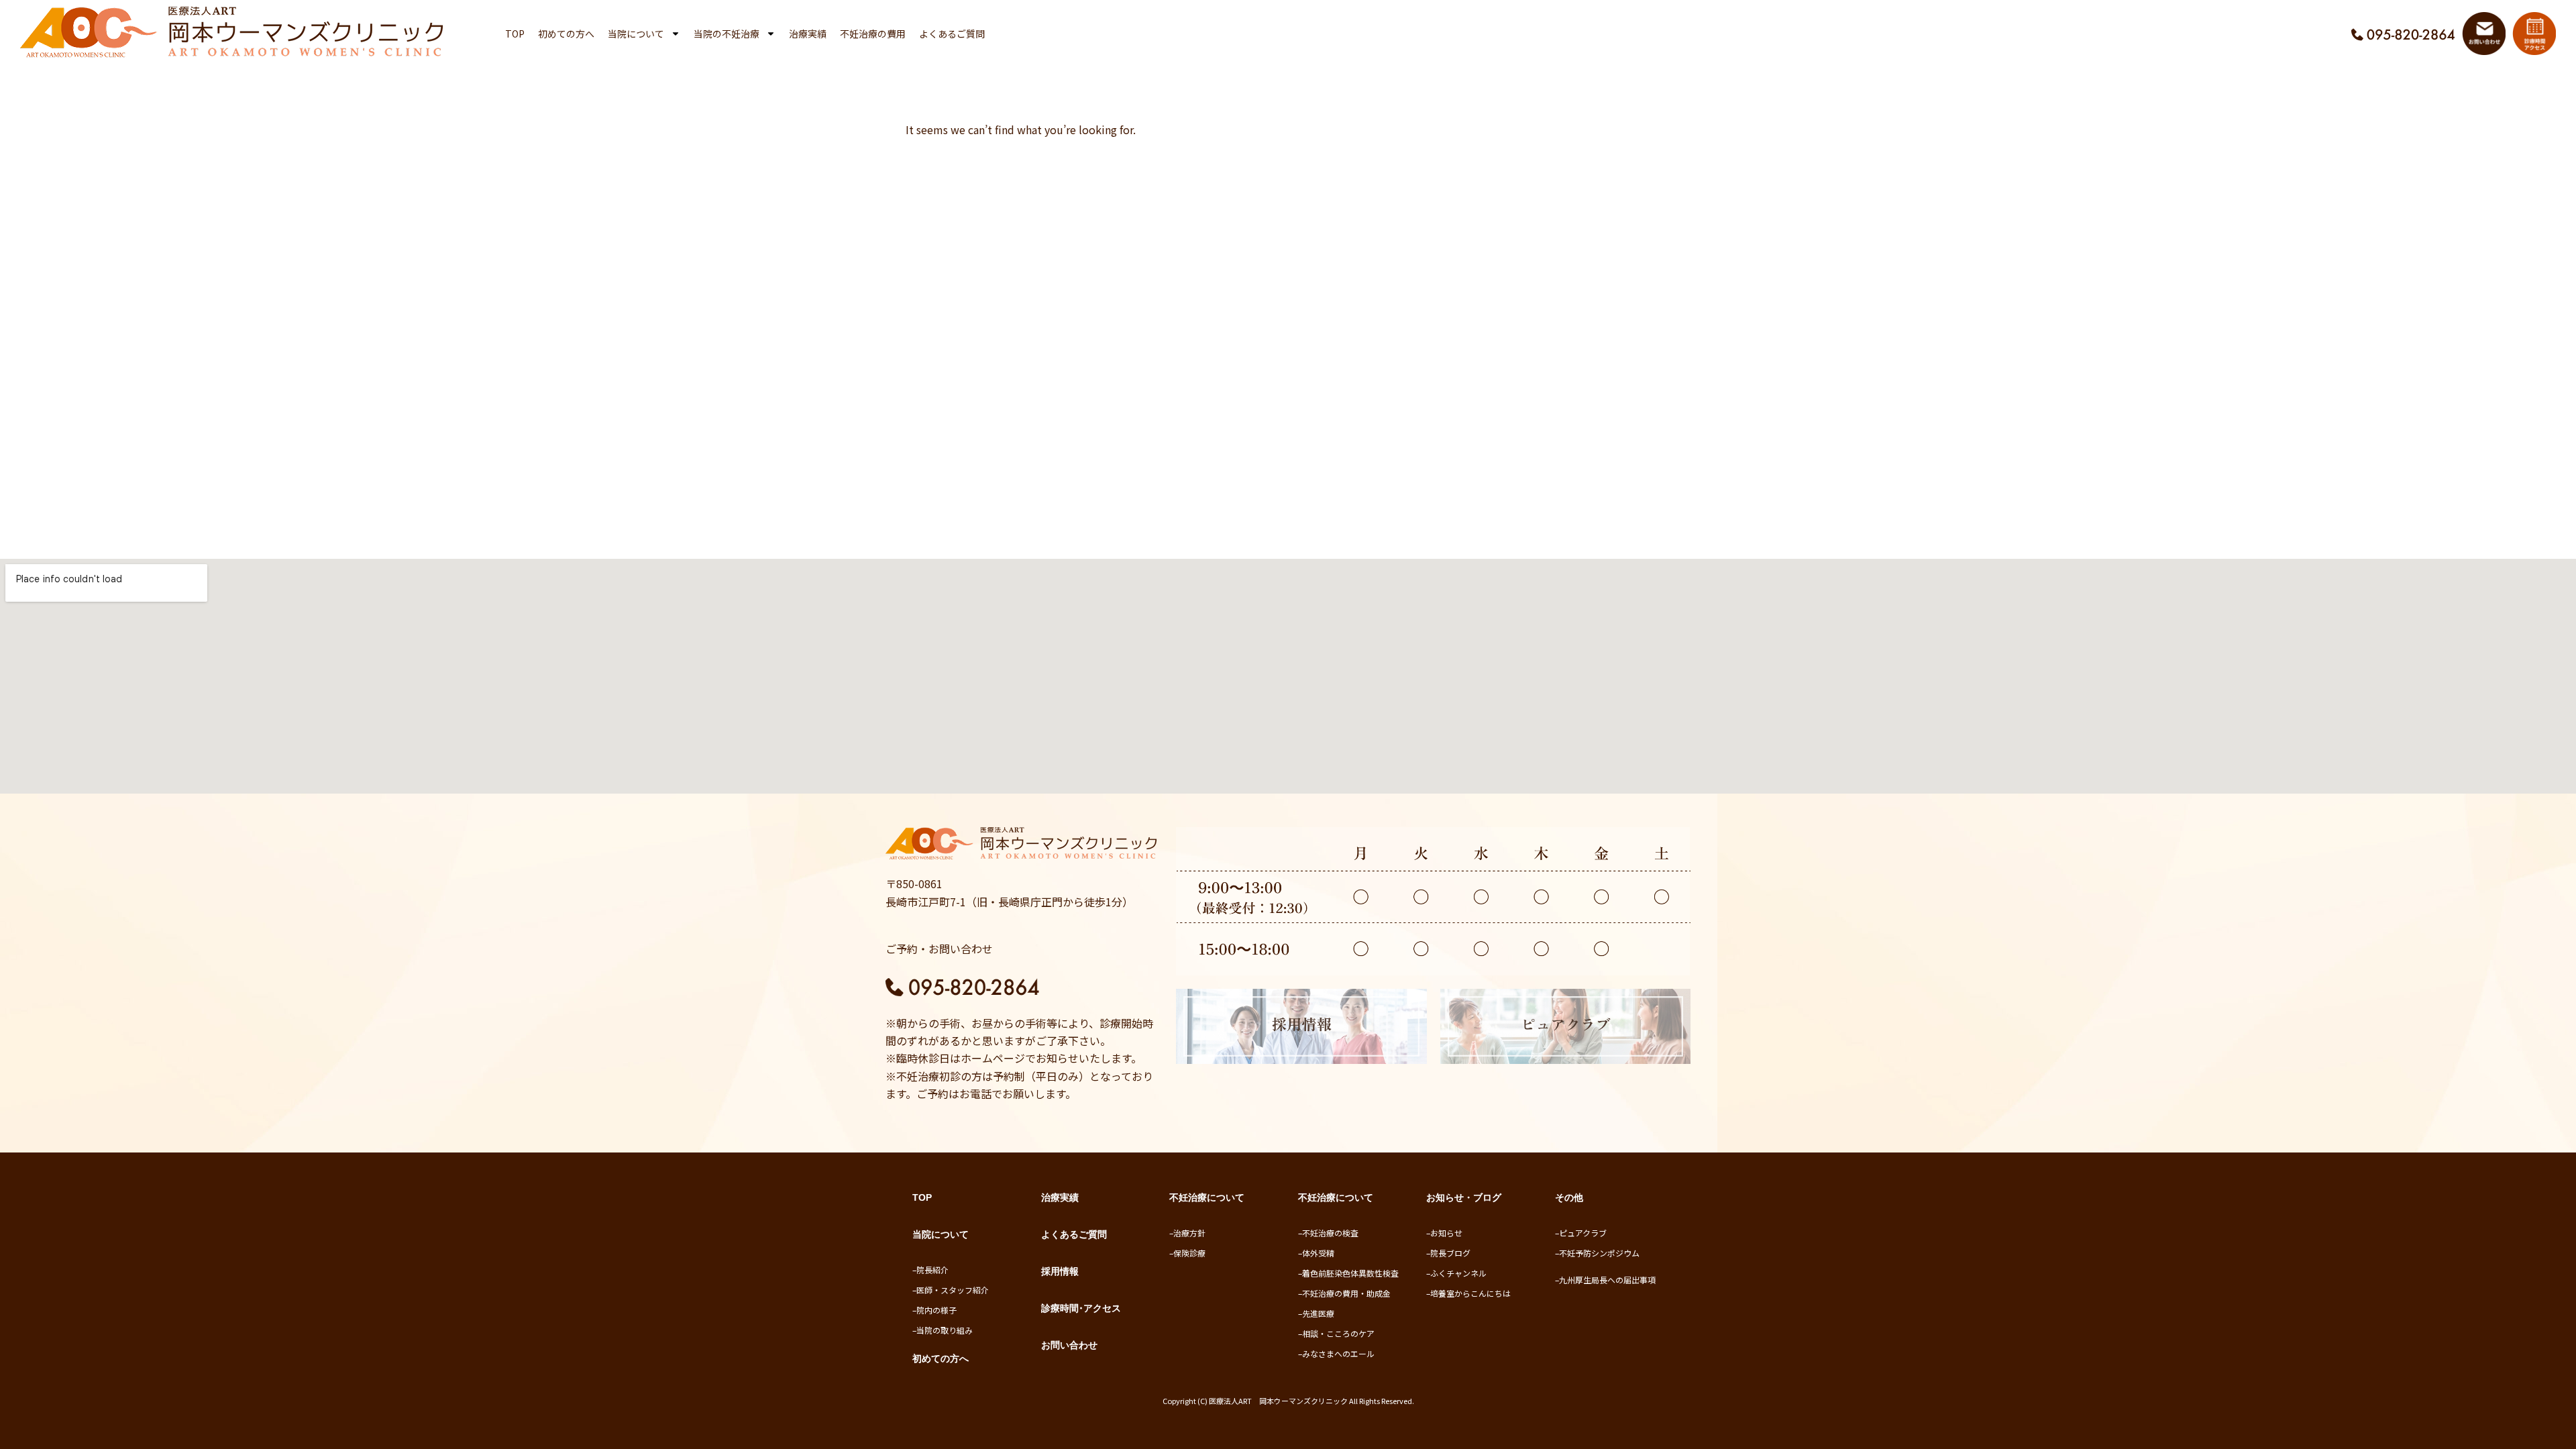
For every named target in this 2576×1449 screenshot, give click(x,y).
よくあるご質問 (952, 34)
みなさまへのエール (1338, 1353)
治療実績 (808, 34)
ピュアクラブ (1583, 1233)
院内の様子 (936, 1310)
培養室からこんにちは (1470, 1293)
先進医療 (1318, 1313)
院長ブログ (1450, 1253)
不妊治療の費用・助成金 (1346, 1293)
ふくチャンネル (1458, 1273)
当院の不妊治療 (727, 34)
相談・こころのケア (1338, 1333)
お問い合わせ (1069, 1345)
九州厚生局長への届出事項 (1607, 1280)
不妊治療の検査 (1330, 1233)
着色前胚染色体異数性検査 (1350, 1273)
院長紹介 (932, 1270)
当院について (636, 34)
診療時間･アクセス (1081, 1308)
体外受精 (1318, 1253)
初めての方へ (566, 34)
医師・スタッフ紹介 (953, 1290)
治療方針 (1189, 1233)
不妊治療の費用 (873, 34)
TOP (515, 34)
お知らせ (1446, 1233)
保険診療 (1189, 1253)
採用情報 (1060, 1271)
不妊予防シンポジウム (1599, 1253)
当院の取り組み (945, 1330)
